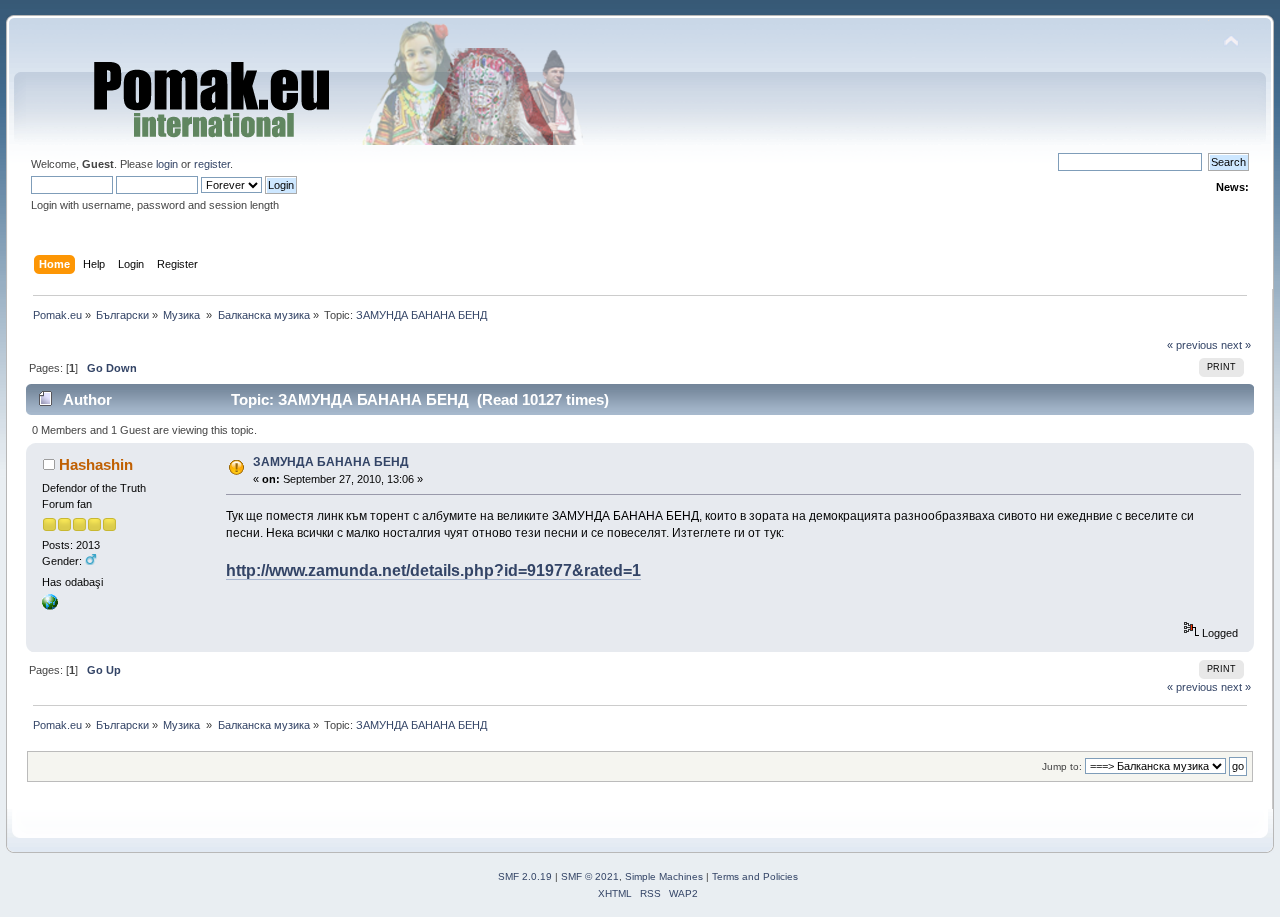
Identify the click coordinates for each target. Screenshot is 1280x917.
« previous (1192, 345)
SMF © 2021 (590, 876)
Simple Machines (664, 876)
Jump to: (1062, 766)
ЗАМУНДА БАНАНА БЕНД (331, 462)
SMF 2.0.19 (525, 876)
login (167, 164)
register (212, 164)
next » (1236, 345)
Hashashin (96, 464)
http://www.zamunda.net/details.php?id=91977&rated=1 (433, 570)
